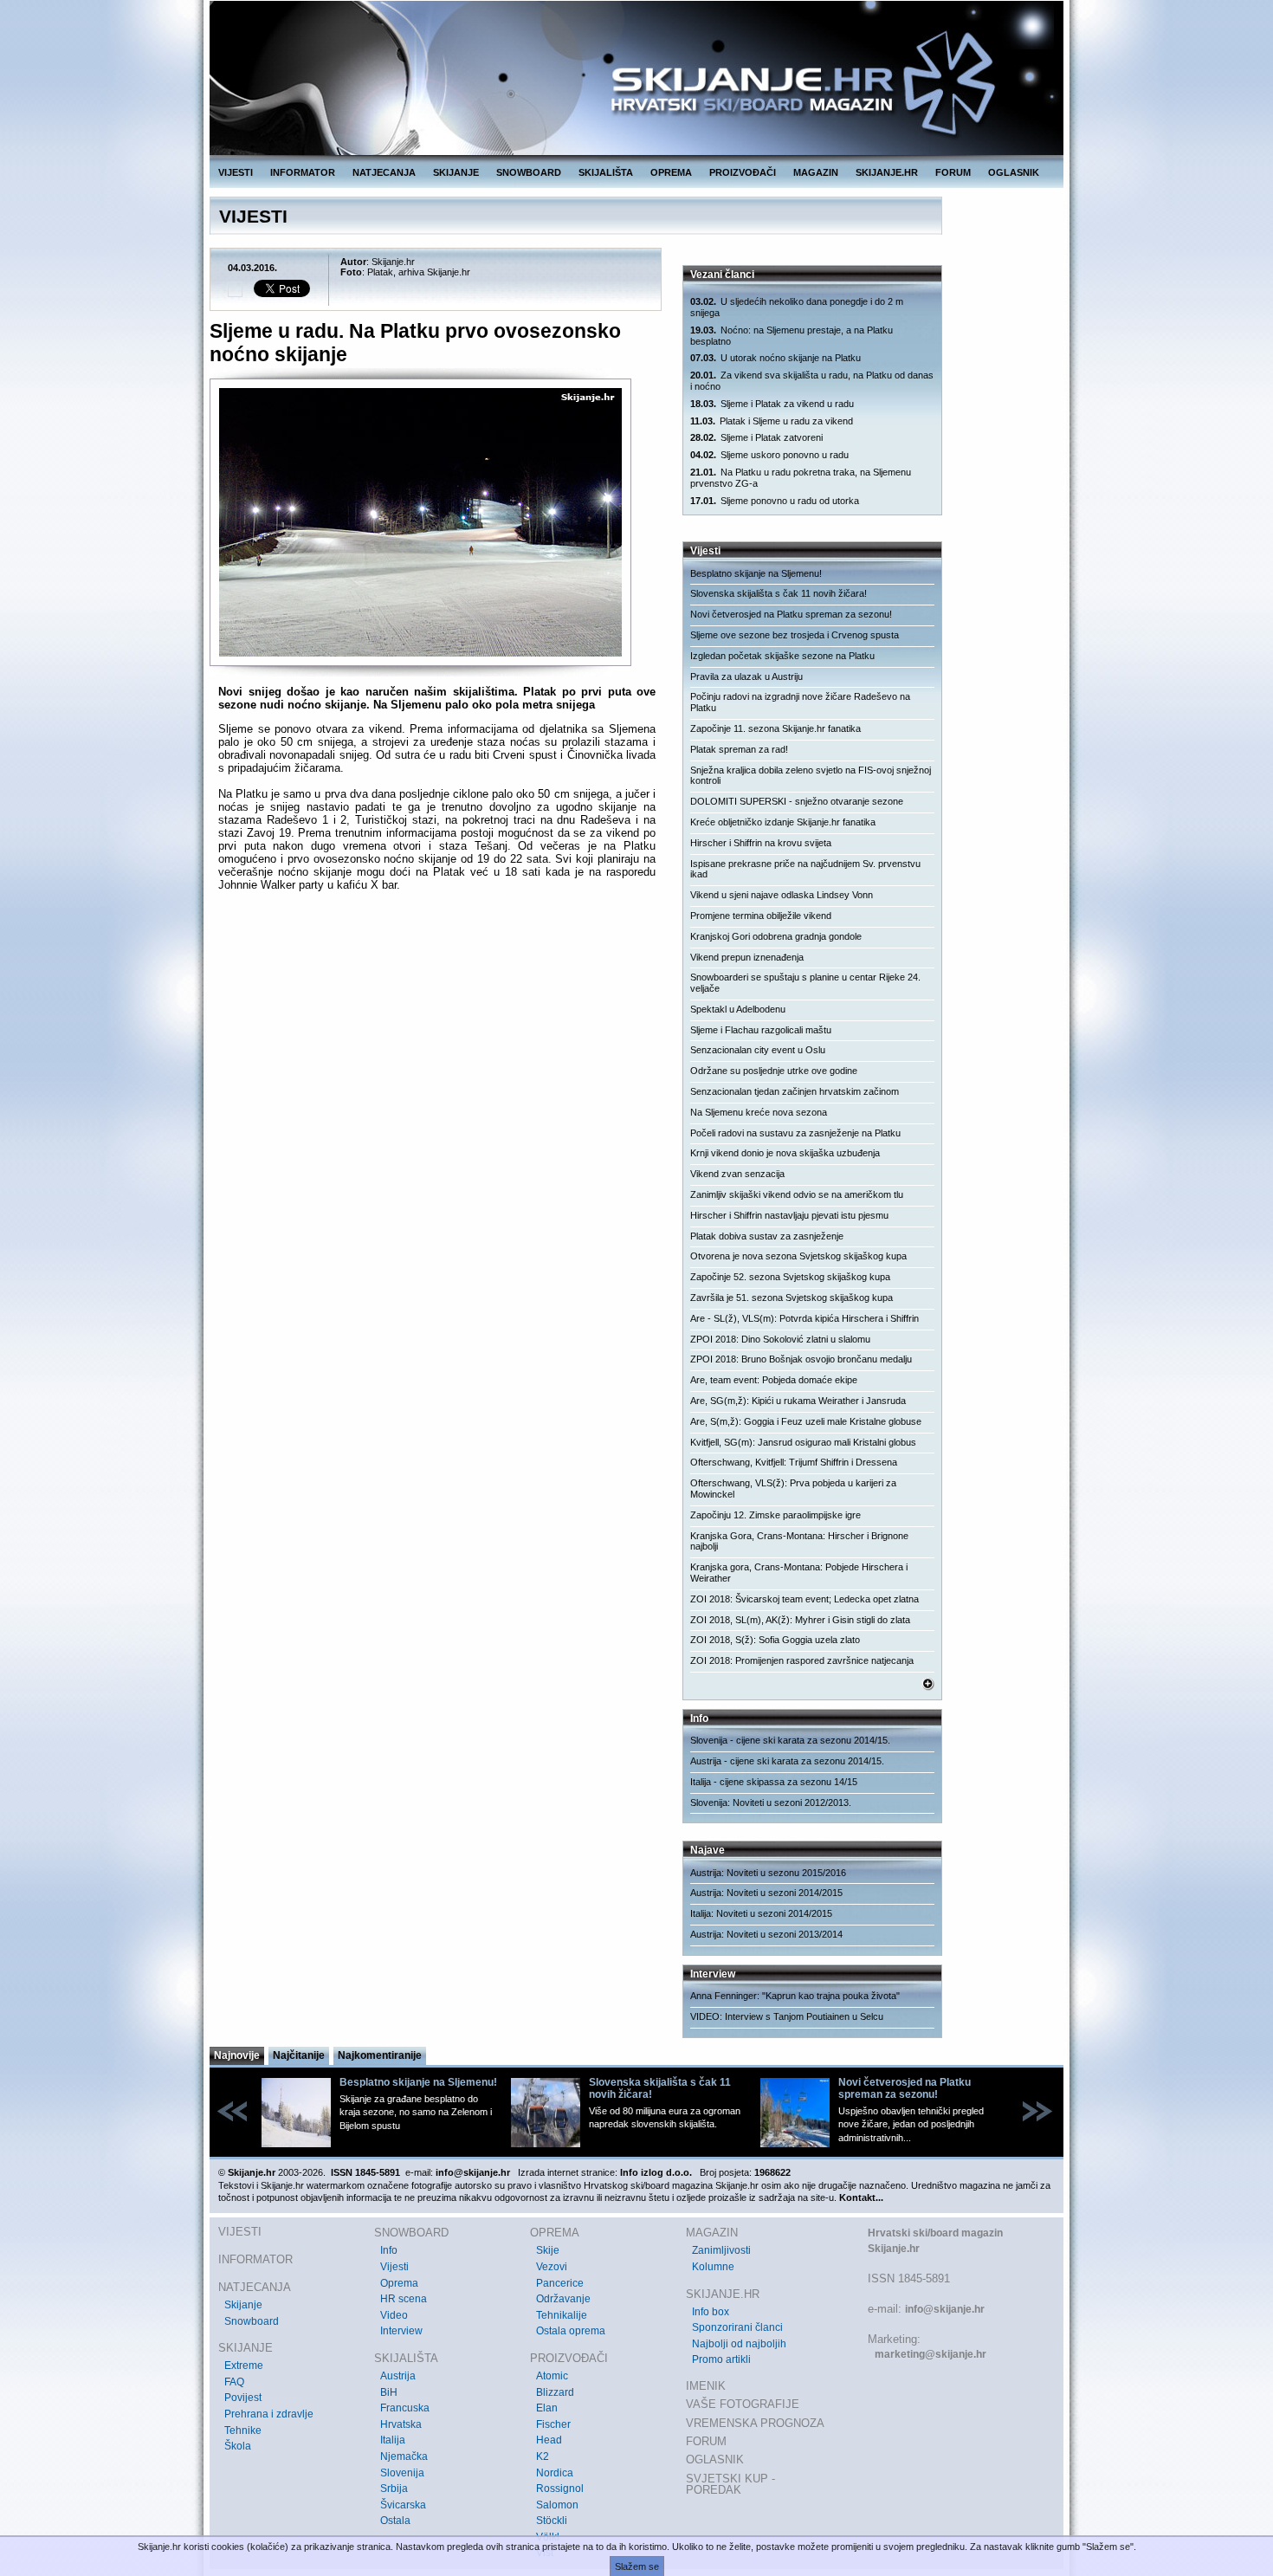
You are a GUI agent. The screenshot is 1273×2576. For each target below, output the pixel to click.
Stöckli (552, 2521)
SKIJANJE (456, 172)
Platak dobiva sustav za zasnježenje (767, 1236)
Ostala (395, 2521)
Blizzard (555, 2392)
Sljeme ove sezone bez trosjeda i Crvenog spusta (795, 635)
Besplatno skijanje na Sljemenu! (756, 573)
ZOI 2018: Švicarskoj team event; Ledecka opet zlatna (805, 1599)
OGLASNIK (1014, 172)
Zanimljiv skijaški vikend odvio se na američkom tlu (797, 1194)
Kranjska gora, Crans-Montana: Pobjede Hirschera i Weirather (799, 1573)
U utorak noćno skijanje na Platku (775, 358)
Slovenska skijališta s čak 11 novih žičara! (779, 593)
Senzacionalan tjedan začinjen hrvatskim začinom (795, 1091)
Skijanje (243, 2305)
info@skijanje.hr (945, 2309)
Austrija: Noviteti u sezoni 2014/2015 (766, 1893)
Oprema (399, 2283)
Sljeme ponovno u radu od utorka (775, 501)
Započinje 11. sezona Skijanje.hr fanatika (775, 728)
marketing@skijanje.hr (931, 2354)
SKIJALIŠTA (606, 172)
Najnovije (237, 2055)
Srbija (394, 2489)
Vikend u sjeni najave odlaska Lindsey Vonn (782, 895)
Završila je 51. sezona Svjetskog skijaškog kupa (792, 1298)
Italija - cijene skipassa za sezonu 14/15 (774, 1782)
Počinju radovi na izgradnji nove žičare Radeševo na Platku (800, 702)
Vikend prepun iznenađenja (747, 957)
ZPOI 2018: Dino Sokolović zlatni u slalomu (780, 1339)
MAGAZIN (816, 172)
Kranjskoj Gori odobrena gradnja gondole (776, 936)
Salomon (557, 2505)
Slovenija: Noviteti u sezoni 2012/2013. (771, 1803)
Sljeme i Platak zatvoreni (756, 437)
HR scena (404, 2299)
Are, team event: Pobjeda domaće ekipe (774, 1380)
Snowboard (252, 2321)
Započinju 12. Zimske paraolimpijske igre (775, 1515)
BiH (389, 2392)
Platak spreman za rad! (739, 749)
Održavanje (563, 2299)
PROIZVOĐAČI (743, 172)
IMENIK (706, 2386)
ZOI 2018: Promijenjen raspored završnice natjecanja (802, 1660)
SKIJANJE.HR (887, 172)
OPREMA (671, 172)
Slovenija (402, 2473)
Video (394, 2315)
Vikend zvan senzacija (737, 1174)
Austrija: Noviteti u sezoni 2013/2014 (766, 1934)
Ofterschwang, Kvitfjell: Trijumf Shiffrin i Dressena (794, 1462)
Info (389, 2250)
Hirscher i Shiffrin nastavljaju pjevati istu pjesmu (789, 1215)
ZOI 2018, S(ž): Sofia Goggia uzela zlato (775, 1640)
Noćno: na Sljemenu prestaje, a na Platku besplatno (792, 336)
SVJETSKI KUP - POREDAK (730, 2485)
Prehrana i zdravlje (269, 2414)
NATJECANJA (384, 172)
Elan (547, 2408)
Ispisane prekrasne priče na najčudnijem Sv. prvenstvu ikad (805, 869)
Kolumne (713, 2267)
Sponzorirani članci (737, 2327)
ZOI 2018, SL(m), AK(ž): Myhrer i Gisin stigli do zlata (800, 1620)
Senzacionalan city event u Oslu (758, 1050)
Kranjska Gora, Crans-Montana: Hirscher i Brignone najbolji (799, 1541)
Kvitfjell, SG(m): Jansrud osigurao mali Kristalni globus (803, 1442)
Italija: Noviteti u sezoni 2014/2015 (761, 1913)
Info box (711, 2312)
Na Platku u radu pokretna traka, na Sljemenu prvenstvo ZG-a (801, 478)
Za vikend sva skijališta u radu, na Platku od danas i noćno (812, 381)
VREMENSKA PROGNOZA (755, 2423)
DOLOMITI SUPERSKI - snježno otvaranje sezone (797, 801)
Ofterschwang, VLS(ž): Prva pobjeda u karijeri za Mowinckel (793, 1489)
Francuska (405, 2408)
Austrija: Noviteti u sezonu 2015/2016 (768, 1873)
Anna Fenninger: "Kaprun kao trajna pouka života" (795, 1996)
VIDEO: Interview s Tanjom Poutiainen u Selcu (787, 2016)
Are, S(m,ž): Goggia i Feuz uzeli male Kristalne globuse (806, 1421)
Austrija (398, 2376)
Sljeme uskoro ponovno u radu (769, 455)
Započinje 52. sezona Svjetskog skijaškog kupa (790, 1277)
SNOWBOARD (529, 172)
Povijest (243, 2398)
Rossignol (560, 2489)
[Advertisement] (437, 1073)
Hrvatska (401, 2424)
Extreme (244, 2366)
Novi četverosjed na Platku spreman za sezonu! (791, 614)
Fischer (553, 2424)
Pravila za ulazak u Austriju (746, 676)
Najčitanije (299, 2055)
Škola (238, 2446)
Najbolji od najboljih (739, 2344)
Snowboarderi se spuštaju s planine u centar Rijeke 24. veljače (805, 983)
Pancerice (560, 2283)
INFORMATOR (303, 172)
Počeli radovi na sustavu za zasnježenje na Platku (795, 1133)
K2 (543, 2456)
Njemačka (404, 2456)
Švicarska (403, 2505)
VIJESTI (236, 172)
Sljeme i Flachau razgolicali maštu (761, 1030)
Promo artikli (721, 2359)
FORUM (953, 172)
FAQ (234, 2382)
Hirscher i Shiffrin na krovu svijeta (761, 843)
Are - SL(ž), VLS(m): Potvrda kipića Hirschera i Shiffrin (805, 1318)
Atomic (552, 2376)
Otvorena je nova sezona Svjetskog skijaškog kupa (798, 1256)
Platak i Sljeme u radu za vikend (772, 421)
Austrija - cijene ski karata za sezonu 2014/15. (787, 1761)
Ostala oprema (571, 2331)
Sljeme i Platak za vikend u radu (772, 404)
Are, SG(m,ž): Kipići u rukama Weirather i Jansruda (798, 1401)
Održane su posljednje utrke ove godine (774, 1071)
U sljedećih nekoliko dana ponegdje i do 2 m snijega (797, 307)
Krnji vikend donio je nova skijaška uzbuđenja (785, 1153)
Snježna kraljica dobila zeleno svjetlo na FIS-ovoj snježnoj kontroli (811, 776)
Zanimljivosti (721, 2250)
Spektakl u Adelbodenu (738, 1009)
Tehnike (243, 2430)
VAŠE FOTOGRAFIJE (743, 2404)
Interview (401, 2331)
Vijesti (394, 2267)
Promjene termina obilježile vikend (761, 916)
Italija (393, 2440)
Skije (548, 2250)
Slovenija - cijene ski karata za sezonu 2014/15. (790, 1740)
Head (549, 2440)
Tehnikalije (562, 2315)
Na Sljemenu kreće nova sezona (759, 1112)
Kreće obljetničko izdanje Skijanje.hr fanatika (783, 822)
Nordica (555, 2473)
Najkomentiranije (380, 2055)
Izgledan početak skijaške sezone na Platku (782, 656)
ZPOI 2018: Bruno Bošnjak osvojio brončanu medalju (801, 1359)
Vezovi (552, 2267)
